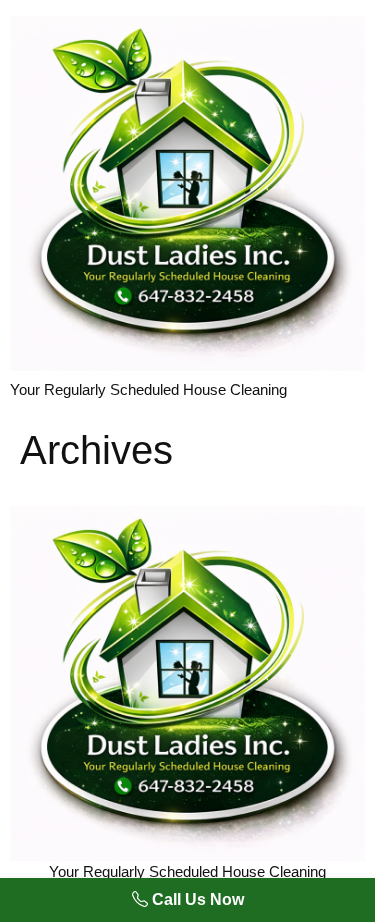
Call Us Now (196, 899)
